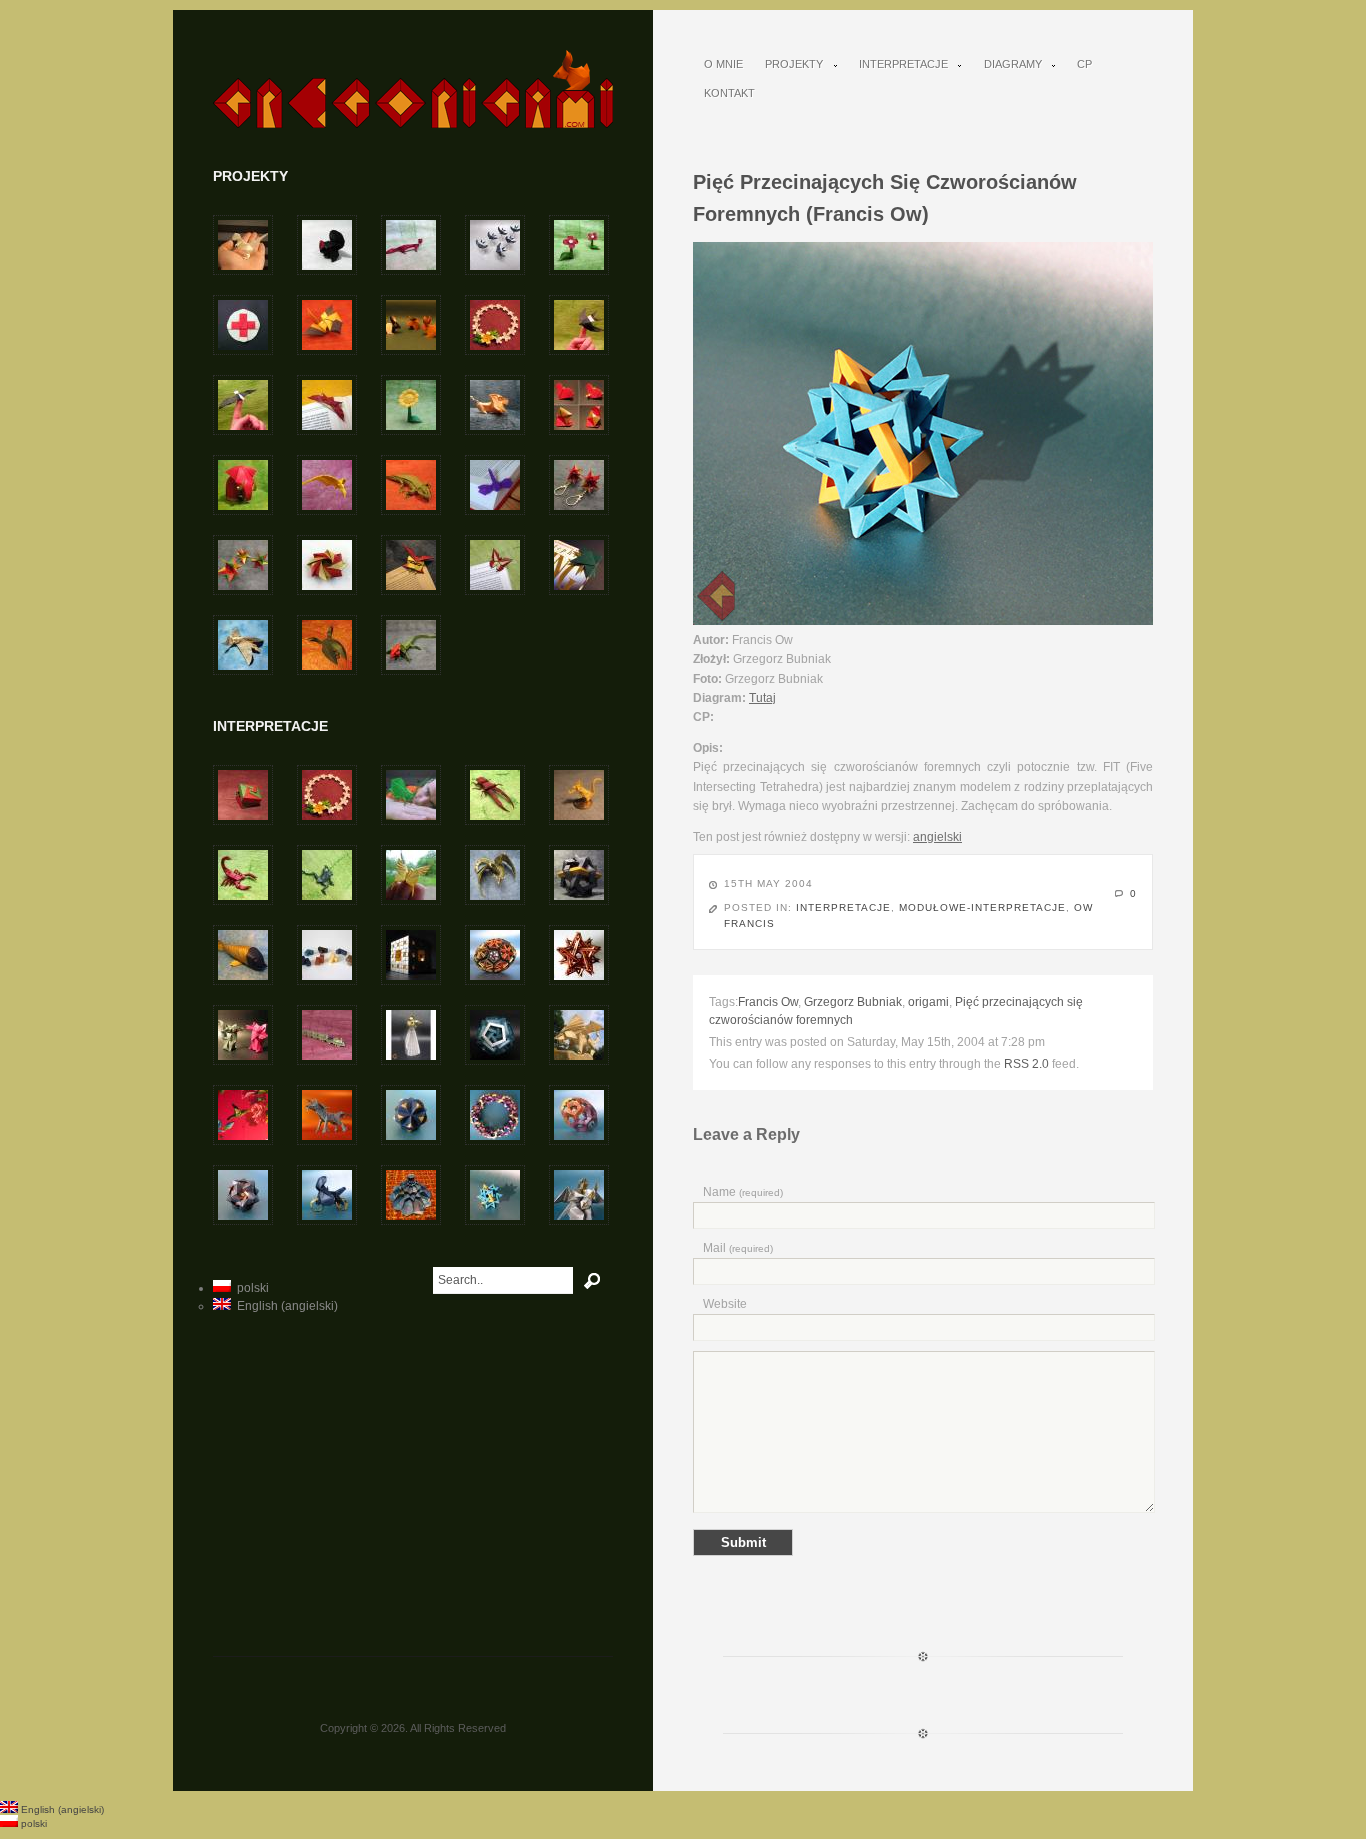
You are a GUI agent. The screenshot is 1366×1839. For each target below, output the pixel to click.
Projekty (788, 64)
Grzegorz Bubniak (853, 1002)
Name (743, 1192)
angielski (937, 837)
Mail (738, 1248)
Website (725, 1304)
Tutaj (762, 698)
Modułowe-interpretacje (982, 907)
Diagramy (1007, 64)
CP (1084, 64)
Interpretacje (898, 64)
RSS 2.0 (1026, 1064)
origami (928, 1002)
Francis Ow (768, 1002)
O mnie (723, 64)
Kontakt (729, 93)
